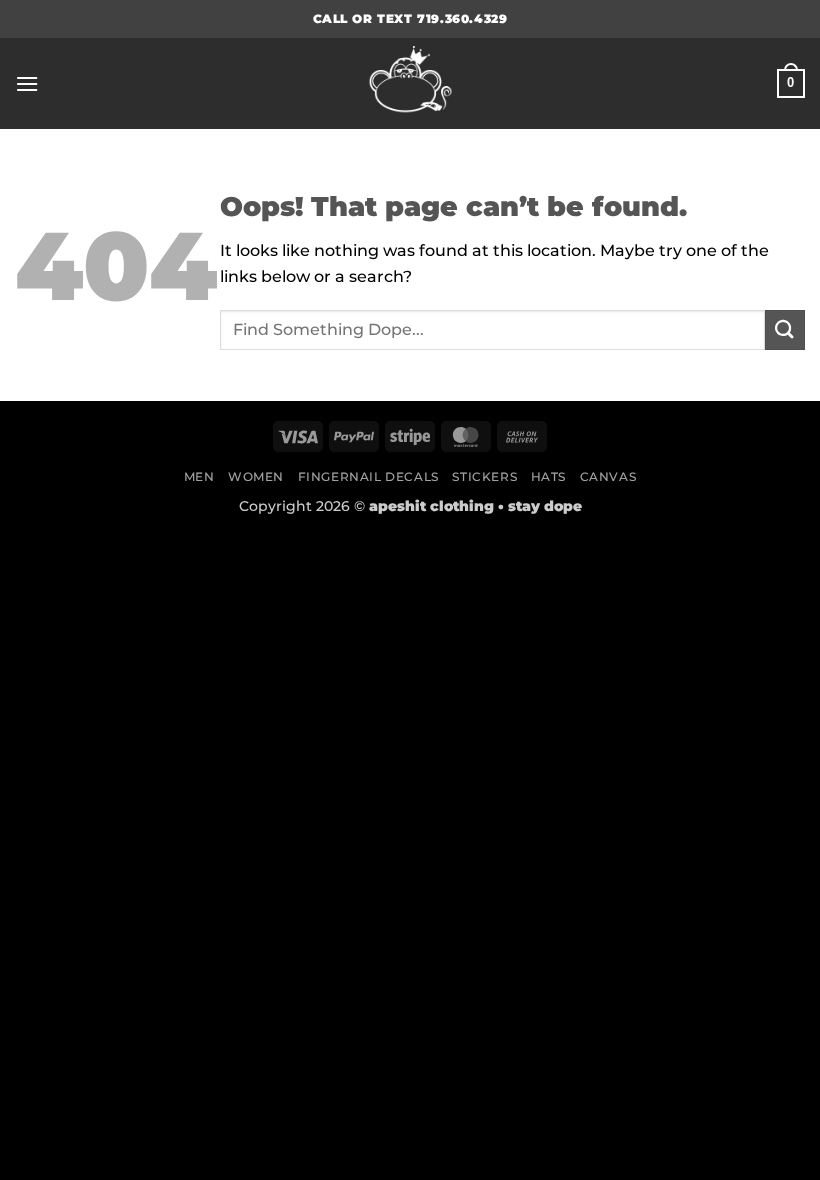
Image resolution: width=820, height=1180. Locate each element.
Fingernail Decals (368, 476)
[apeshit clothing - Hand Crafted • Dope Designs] (410, 83)
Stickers (484, 476)
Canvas (608, 476)
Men (199, 476)
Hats (548, 476)
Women (256, 476)
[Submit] (785, 329)
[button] (27, 83)
